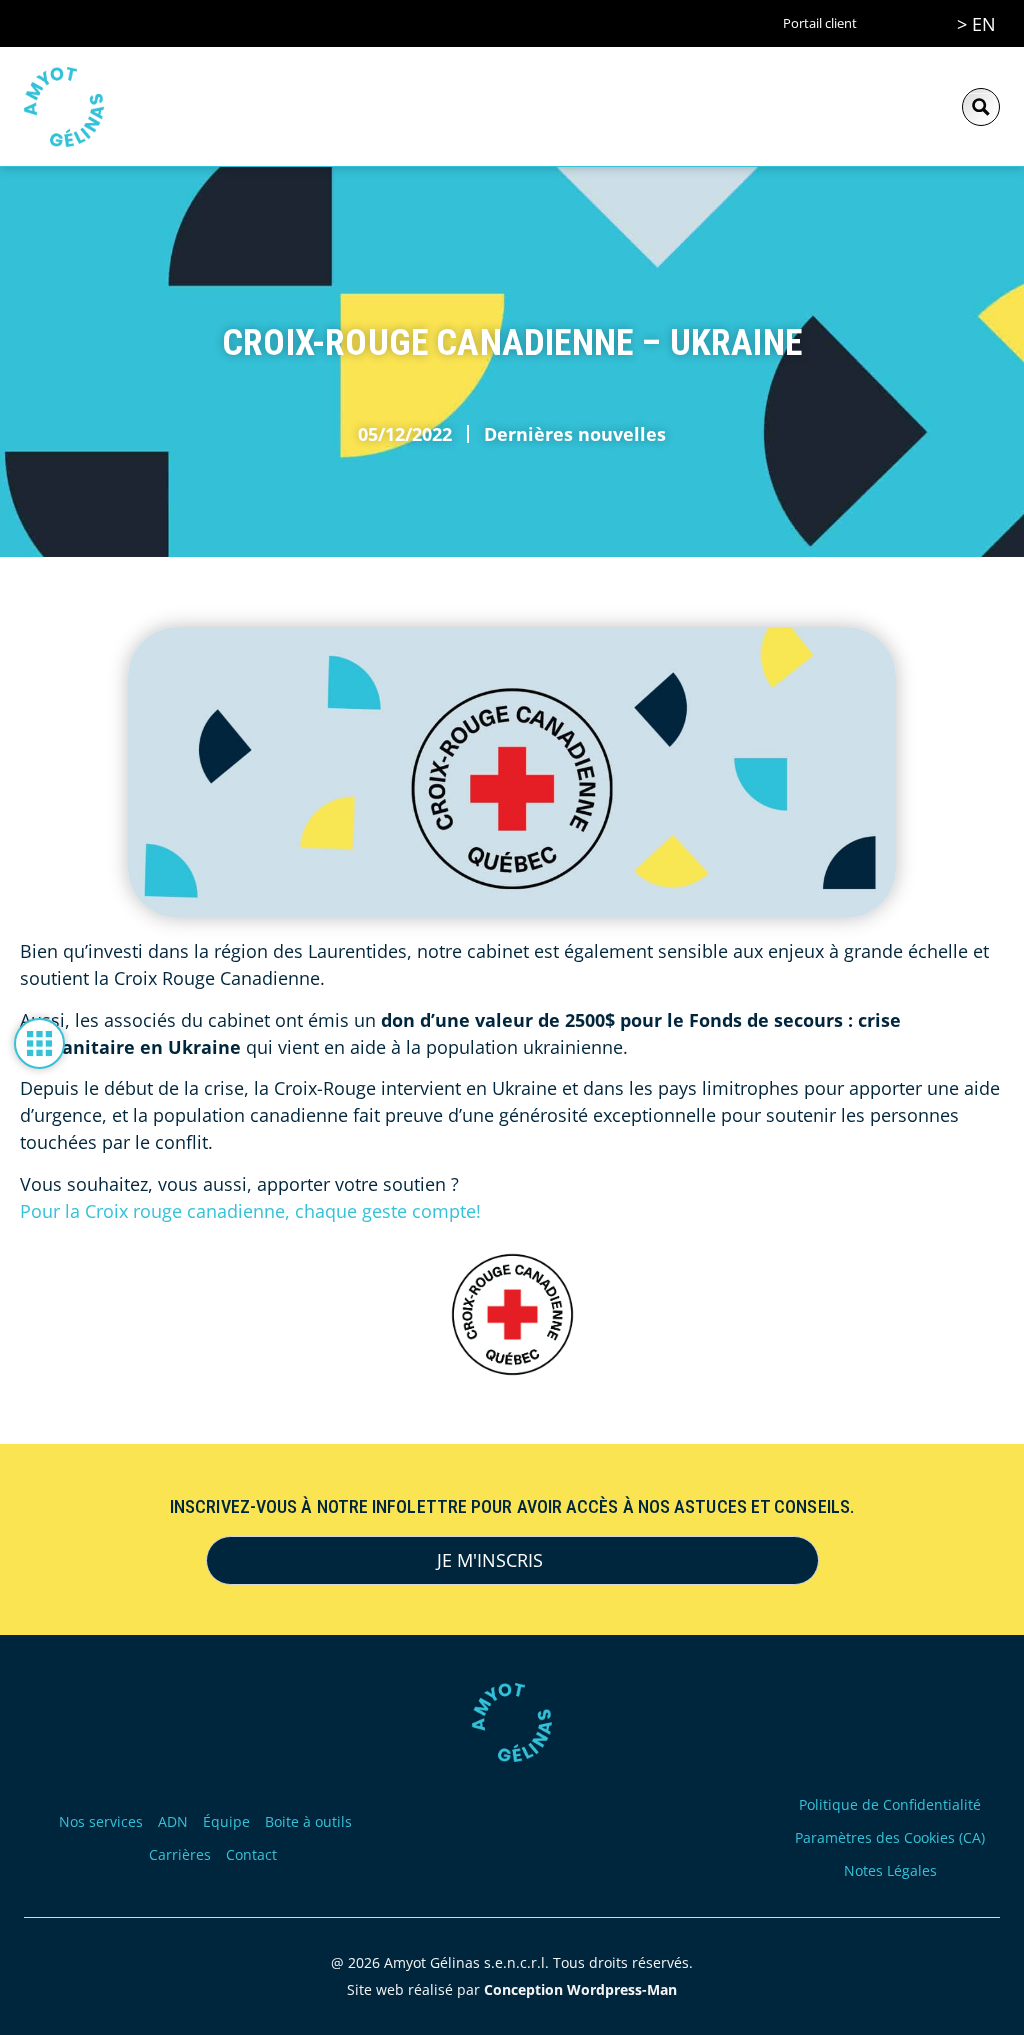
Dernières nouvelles (575, 434)
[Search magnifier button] (981, 107)
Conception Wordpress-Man (580, 1989)
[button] (919, 106)
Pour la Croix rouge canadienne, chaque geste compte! (250, 1211)
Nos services (101, 1821)
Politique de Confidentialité (890, 1804)
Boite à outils (308, 1821)
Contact (251, 1854)
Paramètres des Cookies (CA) (890, 1837)
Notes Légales (890, 1870)
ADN (173, 1821)
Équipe (226, 1821)
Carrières (180, 1854)
